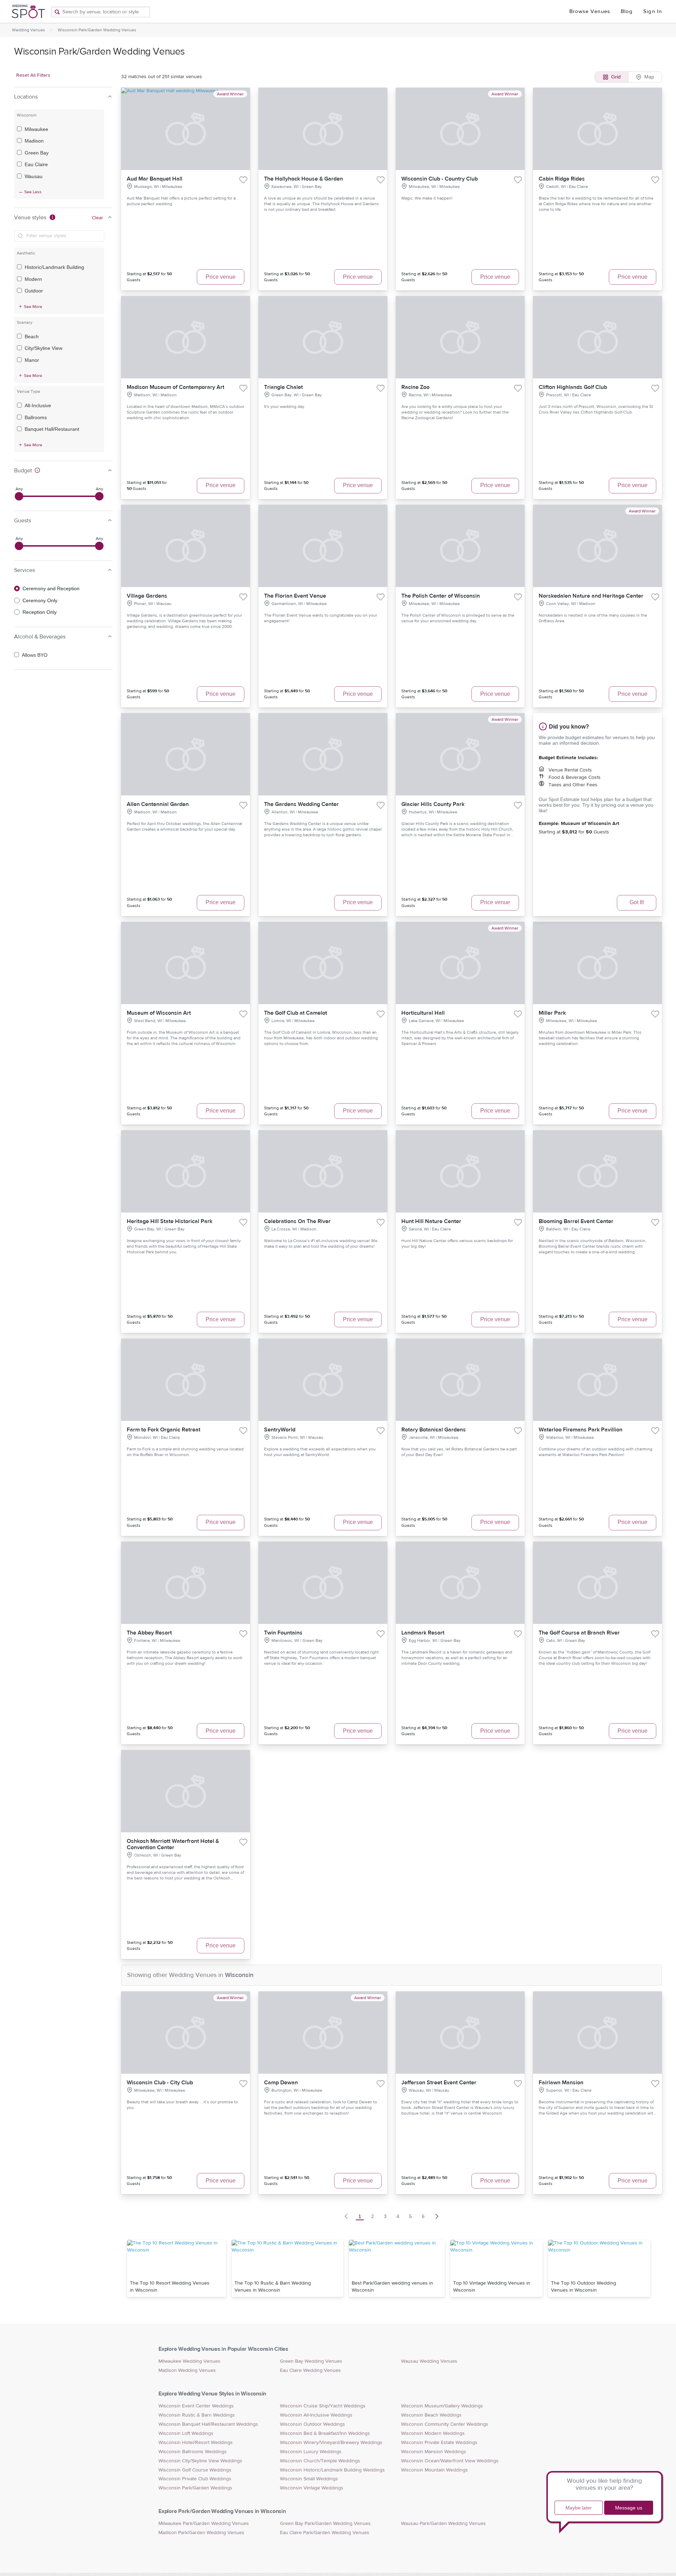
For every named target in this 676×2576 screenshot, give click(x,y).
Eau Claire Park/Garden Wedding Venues (325, 2533)
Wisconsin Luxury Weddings (311, 2452)
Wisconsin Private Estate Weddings (439, 2443)
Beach (32, 336)
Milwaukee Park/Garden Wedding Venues (204, 2524)
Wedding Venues (29, 30)
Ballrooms (36, 417)
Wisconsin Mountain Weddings (434, 2470)
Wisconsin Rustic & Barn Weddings (197, 2415)
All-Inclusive (38, 405)
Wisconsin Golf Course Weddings (195, 2470)
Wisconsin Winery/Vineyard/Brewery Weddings (331, 2443)
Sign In (653, 11)
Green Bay (37, 153)
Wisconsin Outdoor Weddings (312, 2424)
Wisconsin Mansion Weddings (434, 2452)
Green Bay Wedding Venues (311, 2361)
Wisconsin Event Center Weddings (196, 2406)
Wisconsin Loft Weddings (186, 2433)
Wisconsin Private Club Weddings (195, 2479)
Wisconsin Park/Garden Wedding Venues (97, 30)
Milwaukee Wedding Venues (189, 2361)
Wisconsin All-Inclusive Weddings (316, 2415)
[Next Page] (437, 2216)
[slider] (19, 496)
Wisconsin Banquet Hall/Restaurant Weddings (208, 2424)
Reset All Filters (33, 75)
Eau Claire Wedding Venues (310, 2370)
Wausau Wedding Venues (429, 2361)
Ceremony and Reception (51, 588)
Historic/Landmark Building (54, 267)
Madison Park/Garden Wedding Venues (201, 2533)
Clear (98, 218)
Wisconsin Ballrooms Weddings (193, 2452)
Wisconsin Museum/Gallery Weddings (442, 2406)
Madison (34, 141)
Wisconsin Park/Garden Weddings (195, 2488)
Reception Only (40, 612)
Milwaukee (36, 129)
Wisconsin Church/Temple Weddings (320, 2461)
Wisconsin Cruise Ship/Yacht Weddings (323, 2406)
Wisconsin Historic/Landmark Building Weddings (332, 2470)
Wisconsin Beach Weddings (431, 2415)
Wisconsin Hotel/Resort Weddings (196, 2443)
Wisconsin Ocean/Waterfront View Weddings (450, 2461)
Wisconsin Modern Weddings (433, 2433)
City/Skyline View (43, 348)
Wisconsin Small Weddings (309, 2479)
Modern (33, 279)
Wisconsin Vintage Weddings (312, 2488)
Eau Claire (36, 164)
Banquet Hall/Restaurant (52, 429)
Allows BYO (35, 655)
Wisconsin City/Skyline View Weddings (200, 2461)
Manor (32, 360)
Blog (627, 11)
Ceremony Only (40, 600)
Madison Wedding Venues (187, 2370)
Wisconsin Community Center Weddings (445, 2424)
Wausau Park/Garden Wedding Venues (443, 2524)
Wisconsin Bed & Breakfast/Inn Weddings (325, 2433)
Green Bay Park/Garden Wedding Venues (325, 2524)
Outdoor (34, 291)
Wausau (34, 176)
